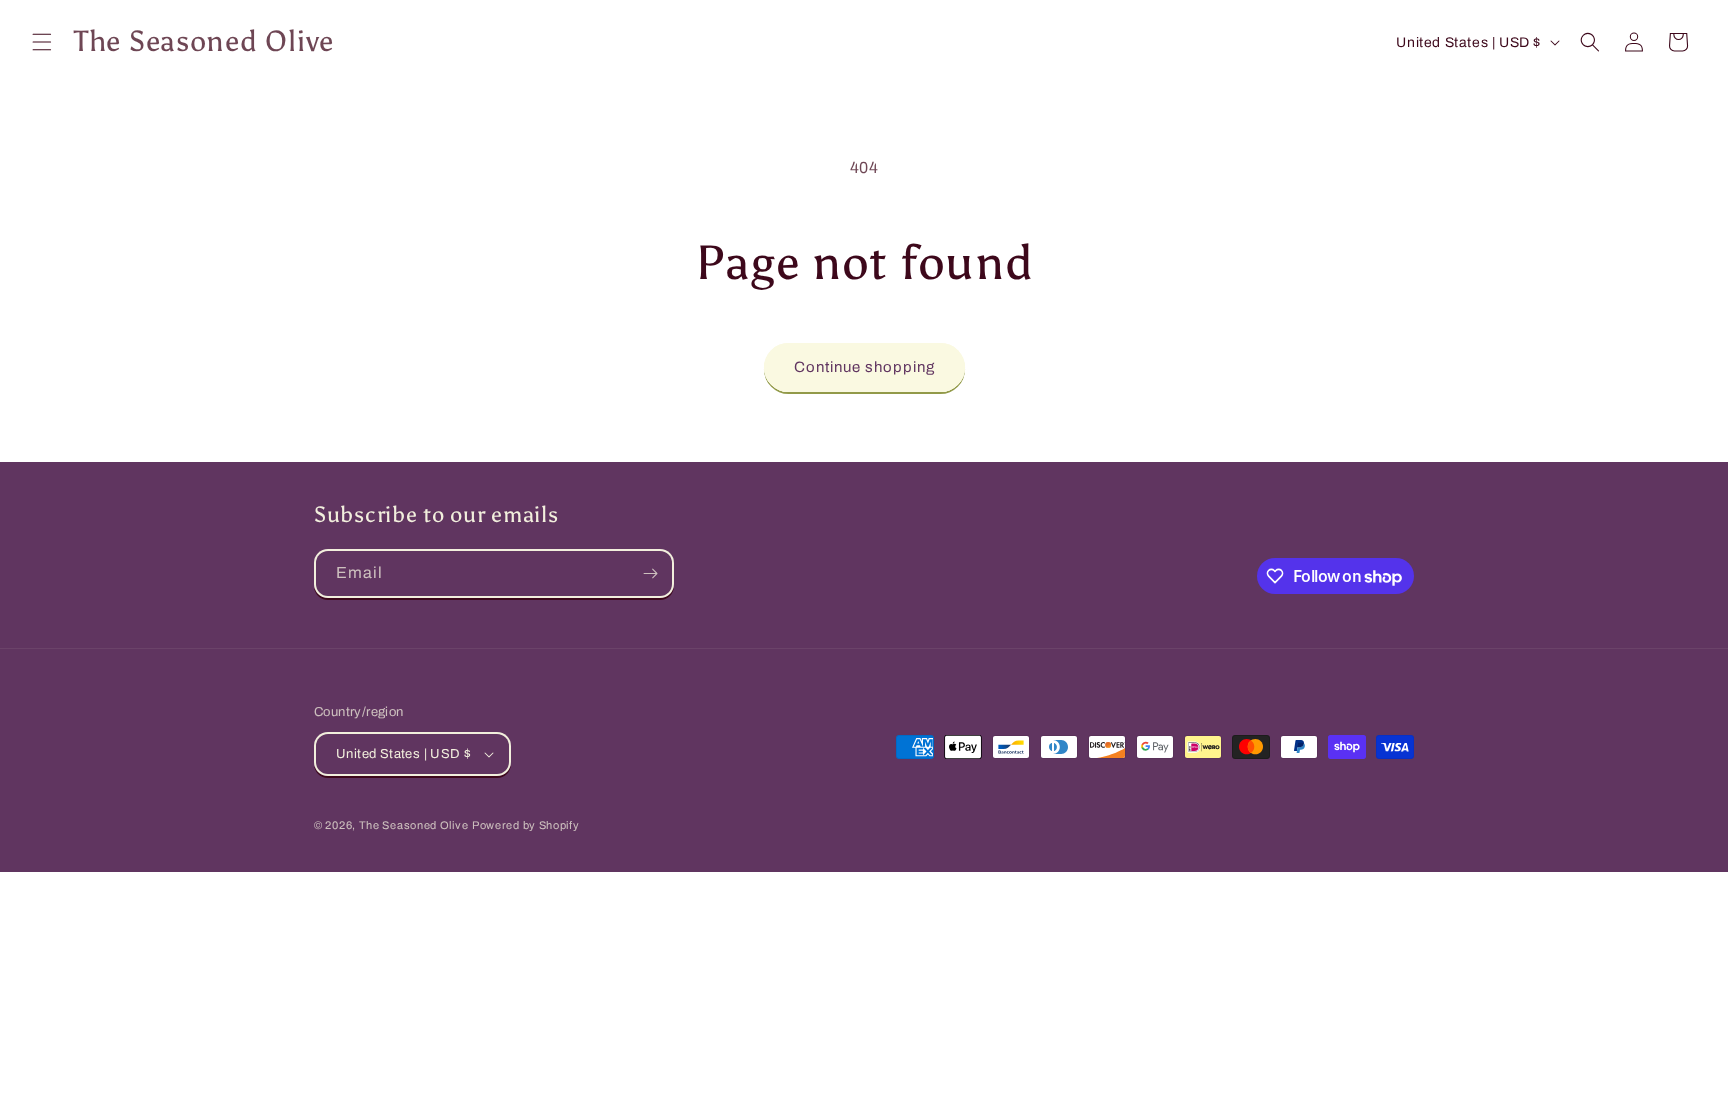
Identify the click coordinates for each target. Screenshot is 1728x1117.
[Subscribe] (650, 573)
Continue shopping (864, 367)
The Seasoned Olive (414, 825)
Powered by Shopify (526, 825)
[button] (42, 42)
